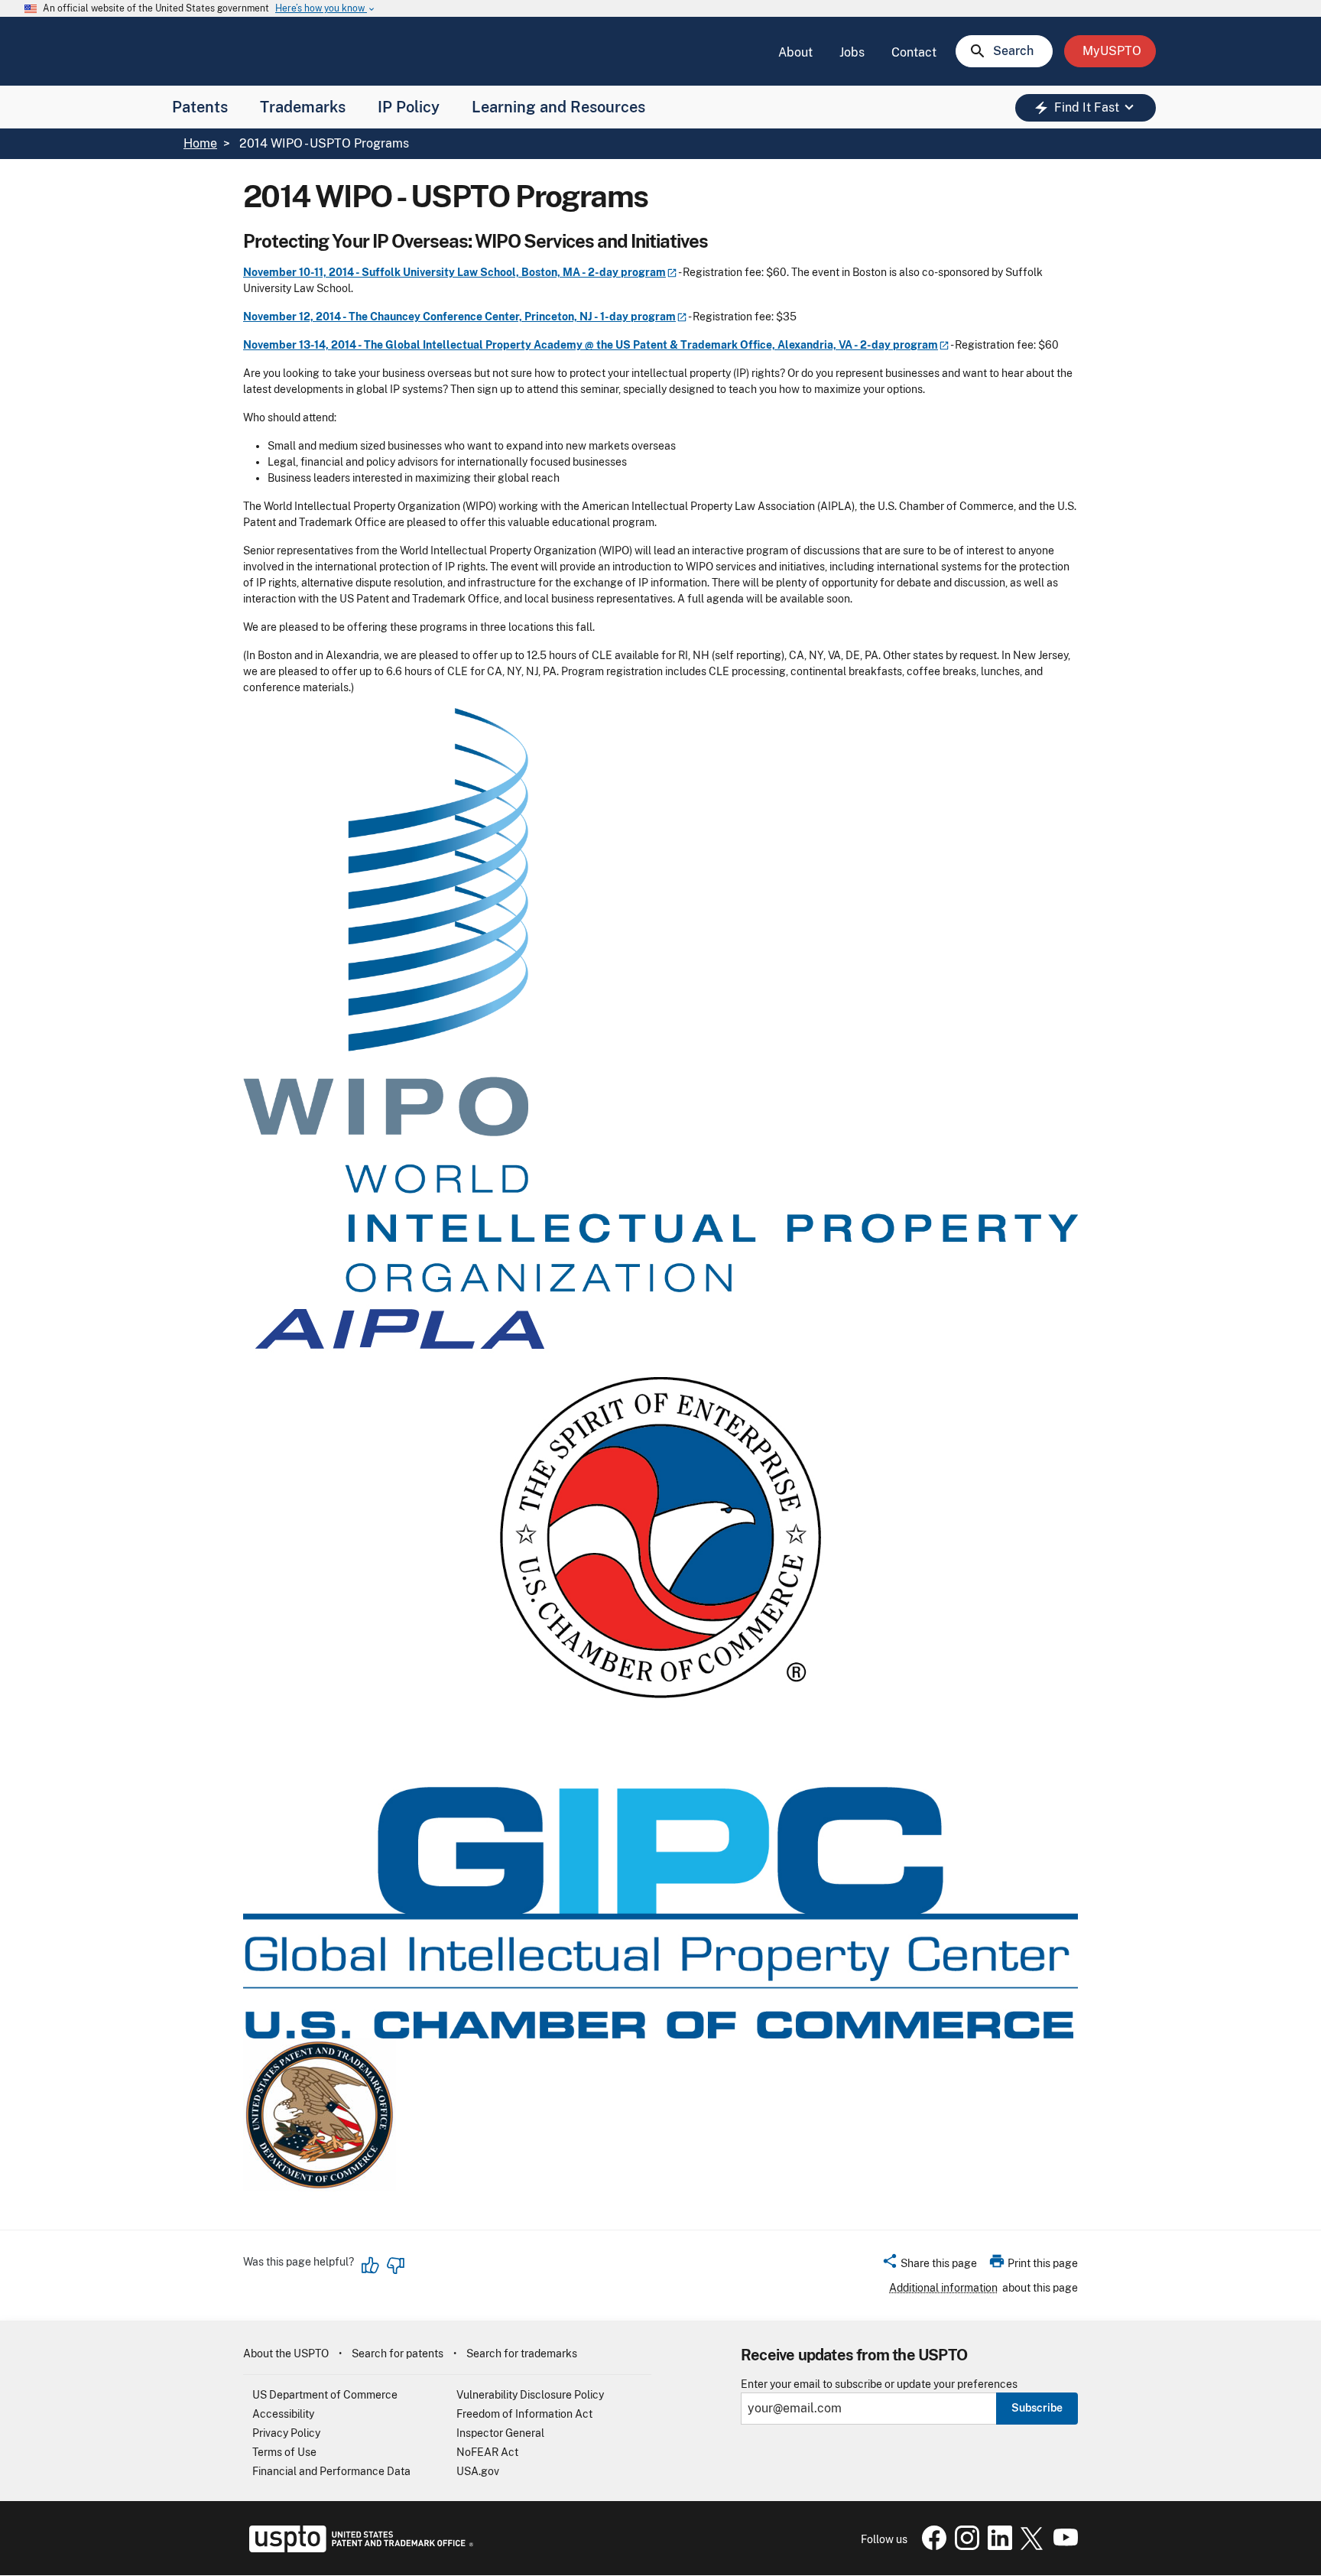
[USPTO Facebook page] (931, 2546)
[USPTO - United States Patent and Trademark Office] (358, 2548)
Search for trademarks (522, 2353)
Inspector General (500, 2433)
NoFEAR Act (487, 2452)
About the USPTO (286, 2353)
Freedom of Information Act (524, 2414)
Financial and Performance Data (331, 2471)
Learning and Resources (558, 107)
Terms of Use (284, 2452)
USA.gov (478, 2471)
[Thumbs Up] (371, 2266)
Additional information (943, 2288)
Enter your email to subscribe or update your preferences (879, 2384)
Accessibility (283, 2414)
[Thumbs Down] (395, 2266)
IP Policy (409, 107)
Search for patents (398, 2353)
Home (200, 143)
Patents (200, 107)
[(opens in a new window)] (964, 2546)
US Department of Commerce (325, 2395)
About (795, 52)
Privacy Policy (286, 2433)
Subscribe (1037, 2408)
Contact (914, 52)
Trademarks (303, 107)
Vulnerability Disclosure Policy (530, 2395)
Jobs (852, 52)
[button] (929, 2266)
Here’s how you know (326, 9)
